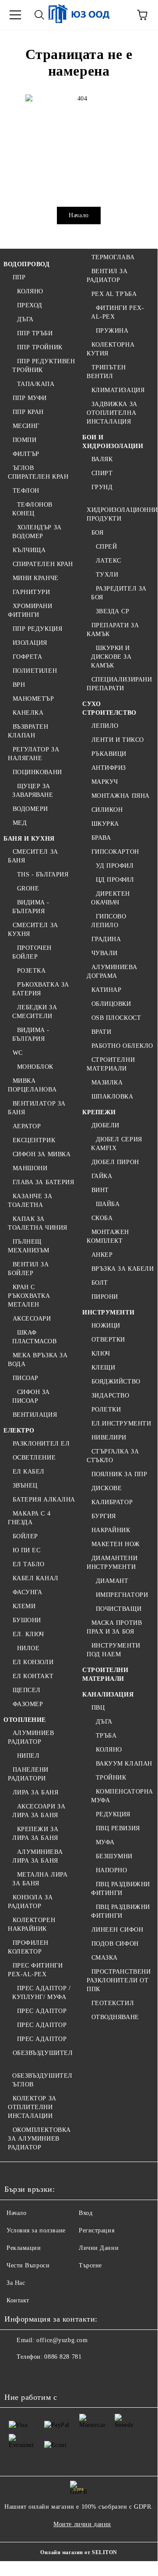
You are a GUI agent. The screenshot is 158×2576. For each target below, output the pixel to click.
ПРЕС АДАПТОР (42, 2011)
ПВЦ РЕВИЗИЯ (118, 1828)
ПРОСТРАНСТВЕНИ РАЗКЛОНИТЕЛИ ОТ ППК (119, 1980)
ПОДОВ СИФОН (115, 1944)
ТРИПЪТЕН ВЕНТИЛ (106, 372)
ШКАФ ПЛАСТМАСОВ (35, 1337)
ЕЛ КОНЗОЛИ (33, 1662)
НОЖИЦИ (106, 1326)
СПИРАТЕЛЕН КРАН (43, 564)
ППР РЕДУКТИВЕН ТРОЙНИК (44, 366)
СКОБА (102, 1218)
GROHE (28, 888)
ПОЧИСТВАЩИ (119, 1609)
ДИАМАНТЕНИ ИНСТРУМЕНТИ (112, 1563)
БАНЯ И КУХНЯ (29, 839)
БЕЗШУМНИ (114, 1856)
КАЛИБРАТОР (112, 1502)
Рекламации (24, 2248)
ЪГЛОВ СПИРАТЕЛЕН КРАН (38, 472)
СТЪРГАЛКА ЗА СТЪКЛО (113, 1456)
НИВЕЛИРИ (109, 1437)
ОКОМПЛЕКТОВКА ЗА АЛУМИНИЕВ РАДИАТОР (39, 2139)
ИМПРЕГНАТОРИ (122, 1595)
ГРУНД (102, 487)
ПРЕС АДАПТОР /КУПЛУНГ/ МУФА (41, 1993)
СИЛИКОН (107, 810)
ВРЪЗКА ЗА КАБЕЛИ (123, 1269)
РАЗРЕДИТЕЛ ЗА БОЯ (119, 593)
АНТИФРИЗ (109, 768)
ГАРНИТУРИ (32, 592)
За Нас (16, 2283)
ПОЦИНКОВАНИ (37, 772)
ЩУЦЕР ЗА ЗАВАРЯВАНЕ (33, 791)
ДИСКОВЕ (107, 1488)
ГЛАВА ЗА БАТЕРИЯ (44, 1182)
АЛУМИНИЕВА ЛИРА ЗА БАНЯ (37, 1856)
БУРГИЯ (104, 1516)
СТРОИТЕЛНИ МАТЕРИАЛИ (111, 1064)
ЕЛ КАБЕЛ (29, 1472)
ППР (19, 277)
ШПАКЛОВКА (112, 1097)
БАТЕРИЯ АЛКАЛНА (44, 1500)
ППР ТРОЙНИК (40, 347)
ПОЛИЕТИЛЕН (35, 671)
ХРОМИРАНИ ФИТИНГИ (30, 610)
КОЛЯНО (30, 291)
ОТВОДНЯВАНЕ (115, 2017)
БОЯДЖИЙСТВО (116, 1382)
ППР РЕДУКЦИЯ (37, 629)
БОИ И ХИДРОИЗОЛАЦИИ (113, 442)
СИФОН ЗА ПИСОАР (31, 1396)
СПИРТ (102, 473)
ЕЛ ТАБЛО (29, 1564)
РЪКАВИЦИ (109, 754)
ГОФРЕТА (27, 657)
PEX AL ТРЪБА (114, 294)
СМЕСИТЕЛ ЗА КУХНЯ (33, 930)
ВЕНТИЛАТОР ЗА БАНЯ (37, 1108)
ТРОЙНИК (111, 1778)
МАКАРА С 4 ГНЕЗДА (29, 1518)
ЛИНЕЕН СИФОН (117, 1930)
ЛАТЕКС (109, 561)
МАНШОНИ (30, 1168)
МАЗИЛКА (107, 1083)
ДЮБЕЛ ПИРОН (115, 1162)
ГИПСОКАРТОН (115, 852)
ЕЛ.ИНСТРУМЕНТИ (121, 1424)
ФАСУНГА (27, 1592)
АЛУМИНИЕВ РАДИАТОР (31, 1737)
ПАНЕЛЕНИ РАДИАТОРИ (28, 1774)
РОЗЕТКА (31, 971)
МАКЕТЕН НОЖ (116, 1544)
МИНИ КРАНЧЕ (36, 578)
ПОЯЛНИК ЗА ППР (119, 1474)
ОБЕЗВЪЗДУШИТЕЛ (43, 2053)
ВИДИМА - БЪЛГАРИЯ (31, 907)
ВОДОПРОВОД (27, 264)
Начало (79, 215)
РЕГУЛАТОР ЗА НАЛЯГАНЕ (33, 754)
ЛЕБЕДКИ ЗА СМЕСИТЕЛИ (35, 1012)
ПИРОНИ (105, 1297)
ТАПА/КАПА (36, 384)
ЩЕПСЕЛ (27, 1690)
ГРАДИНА (106, 939)
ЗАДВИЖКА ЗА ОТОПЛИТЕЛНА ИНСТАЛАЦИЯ (112, 413)
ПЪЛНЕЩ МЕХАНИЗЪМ (29, 1246)
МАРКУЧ (105, 782)
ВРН (19, 685)
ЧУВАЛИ (105, 953)
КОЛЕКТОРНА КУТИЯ (111, 349)
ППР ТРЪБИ (35, 333)
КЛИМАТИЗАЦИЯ (118, 390)
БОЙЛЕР (25, 1536)
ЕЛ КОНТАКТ (33, 1676)
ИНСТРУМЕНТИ (108, 1312)
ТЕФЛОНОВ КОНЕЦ (32, 509)
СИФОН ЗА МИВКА (42, 1154)
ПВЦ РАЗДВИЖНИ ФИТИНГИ (121, 1889)
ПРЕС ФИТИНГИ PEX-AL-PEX (35, 1970)
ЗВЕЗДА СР (113, 611)
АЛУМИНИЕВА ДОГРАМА (112, 972)
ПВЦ (98, 1708)
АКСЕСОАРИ (32, 1319)
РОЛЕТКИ (106, 1410)
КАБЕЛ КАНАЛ (36, 1578)
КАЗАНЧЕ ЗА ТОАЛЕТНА (30, 1201)
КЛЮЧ (101, 1354)
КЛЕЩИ (103, 1368)
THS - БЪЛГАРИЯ (43, 874)
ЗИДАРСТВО (111, 1396)
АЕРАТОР (27, 1126)
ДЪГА (25, 319)
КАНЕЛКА (28, 713)
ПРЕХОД (30, 305)
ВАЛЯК (102, 459)
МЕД (20, 823)
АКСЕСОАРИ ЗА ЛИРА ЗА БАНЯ (39, 1811)
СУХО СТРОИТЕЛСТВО (109, 708)
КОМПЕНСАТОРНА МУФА (122, 1796)
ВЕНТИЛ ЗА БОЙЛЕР (28, 1269)
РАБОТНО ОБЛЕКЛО (122, 1046)
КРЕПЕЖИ (99, 1112)
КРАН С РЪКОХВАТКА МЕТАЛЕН (29, 1296)
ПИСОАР (26, 1378)
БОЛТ (100, 1283)
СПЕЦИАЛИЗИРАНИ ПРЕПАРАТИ (119, 684)
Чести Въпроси (28, 2265)
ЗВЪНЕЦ (25, 1486)
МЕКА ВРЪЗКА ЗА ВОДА (38, 1360)
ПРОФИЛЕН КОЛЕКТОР (28, 1947)
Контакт (18, 2300)
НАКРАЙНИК (111, 1530)
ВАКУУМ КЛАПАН (124, 1764)
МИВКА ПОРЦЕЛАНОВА (32, 1085)
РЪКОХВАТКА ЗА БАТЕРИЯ (41, 989)
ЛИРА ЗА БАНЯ (35, 1792)
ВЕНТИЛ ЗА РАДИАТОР (107, 276)
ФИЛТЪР (26, 454)
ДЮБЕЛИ (105, 1125)
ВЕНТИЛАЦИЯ (35, 1415)
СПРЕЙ (106, 547)
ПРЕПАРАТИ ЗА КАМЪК (113, 630)
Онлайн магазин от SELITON (79, 2552)
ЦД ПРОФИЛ (115, 880)
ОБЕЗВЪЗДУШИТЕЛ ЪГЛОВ (42, 2080)
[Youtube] (74, 2374)
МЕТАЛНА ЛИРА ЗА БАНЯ (40, 1879)
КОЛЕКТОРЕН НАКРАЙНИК (32, 1924)
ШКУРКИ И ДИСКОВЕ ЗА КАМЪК (111, 657)
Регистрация (97, 2230)
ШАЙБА (108, 1204)
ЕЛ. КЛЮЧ (28, 1634)
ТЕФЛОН (26, 491)
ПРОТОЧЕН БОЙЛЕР (32, 952)
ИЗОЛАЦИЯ (30, 643)
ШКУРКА (105, 824)
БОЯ (97, 533)
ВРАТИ (101, 1032)
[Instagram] (54, 2374)
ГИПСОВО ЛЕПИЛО (109, 921)
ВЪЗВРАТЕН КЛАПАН (28, 731)
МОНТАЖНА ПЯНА (121, 796)
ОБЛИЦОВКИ (111, 1004)
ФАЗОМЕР (28, 1704)
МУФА (105, 1842)
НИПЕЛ (28, 1756)
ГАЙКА (102, 1176)
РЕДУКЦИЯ (113, 1814)
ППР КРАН (28, 412)
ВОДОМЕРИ (30, 809)
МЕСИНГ (26, 426)
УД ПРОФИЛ (115, 866)
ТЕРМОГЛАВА (113, 257)
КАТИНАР (106, 990)
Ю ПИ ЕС (26, 1550)
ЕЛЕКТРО (19, 1431)
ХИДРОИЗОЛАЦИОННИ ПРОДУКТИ (122, 514)
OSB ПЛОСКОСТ (116, 1018)
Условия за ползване (36, 2230)
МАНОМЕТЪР (33, 699)
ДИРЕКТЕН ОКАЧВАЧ (111, 898)
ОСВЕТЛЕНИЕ (34, 1458)
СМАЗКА (105, 1958)
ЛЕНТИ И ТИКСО (118, 740)
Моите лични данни (82, 2524)
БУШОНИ (27, 1620)
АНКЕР (102, 1255)
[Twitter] (35, 2374)
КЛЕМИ (24, 1606)
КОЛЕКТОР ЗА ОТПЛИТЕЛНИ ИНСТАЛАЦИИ (32, 2107)
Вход (86, 2213)
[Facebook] (16, 2374)
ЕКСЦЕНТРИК (34, 1140)
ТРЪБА (106, 1736)
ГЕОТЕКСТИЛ (113, 2003)
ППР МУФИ (30, 398)
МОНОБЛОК (35, 1067)
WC (18, 1053)
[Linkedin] (93, 2374)
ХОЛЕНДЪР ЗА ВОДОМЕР (37, 532)
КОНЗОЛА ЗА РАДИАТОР (30, 1902)
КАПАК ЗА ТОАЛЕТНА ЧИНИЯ (38, 1223)
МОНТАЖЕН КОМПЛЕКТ (108, 1236)
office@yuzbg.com (62, 2340)
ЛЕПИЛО (105, 726)
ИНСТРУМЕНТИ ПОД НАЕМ (114, 1650)
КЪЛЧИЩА (29, 550)
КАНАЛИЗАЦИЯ (108, 1695)
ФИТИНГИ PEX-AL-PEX (118, 312)
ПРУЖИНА (112, 331)
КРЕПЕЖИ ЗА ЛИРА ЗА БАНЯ (35, 1834)
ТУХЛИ (107, 575)
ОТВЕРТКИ (108, 1340)
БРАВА (101, 838)
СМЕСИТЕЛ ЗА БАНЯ (33, 856)
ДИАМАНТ (112, 1581)
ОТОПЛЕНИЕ (25, 1720)
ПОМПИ (25, 440)
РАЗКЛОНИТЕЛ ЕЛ (41, 1444)
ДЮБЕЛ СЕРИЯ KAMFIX (117, 1144)
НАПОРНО (111, 1870)
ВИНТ (100, 1190)
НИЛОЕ (28, 1648)
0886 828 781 (63, 2357)
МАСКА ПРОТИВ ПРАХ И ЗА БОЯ (114, 1627)
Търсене (90, 2265)
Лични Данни (99, 2248)
